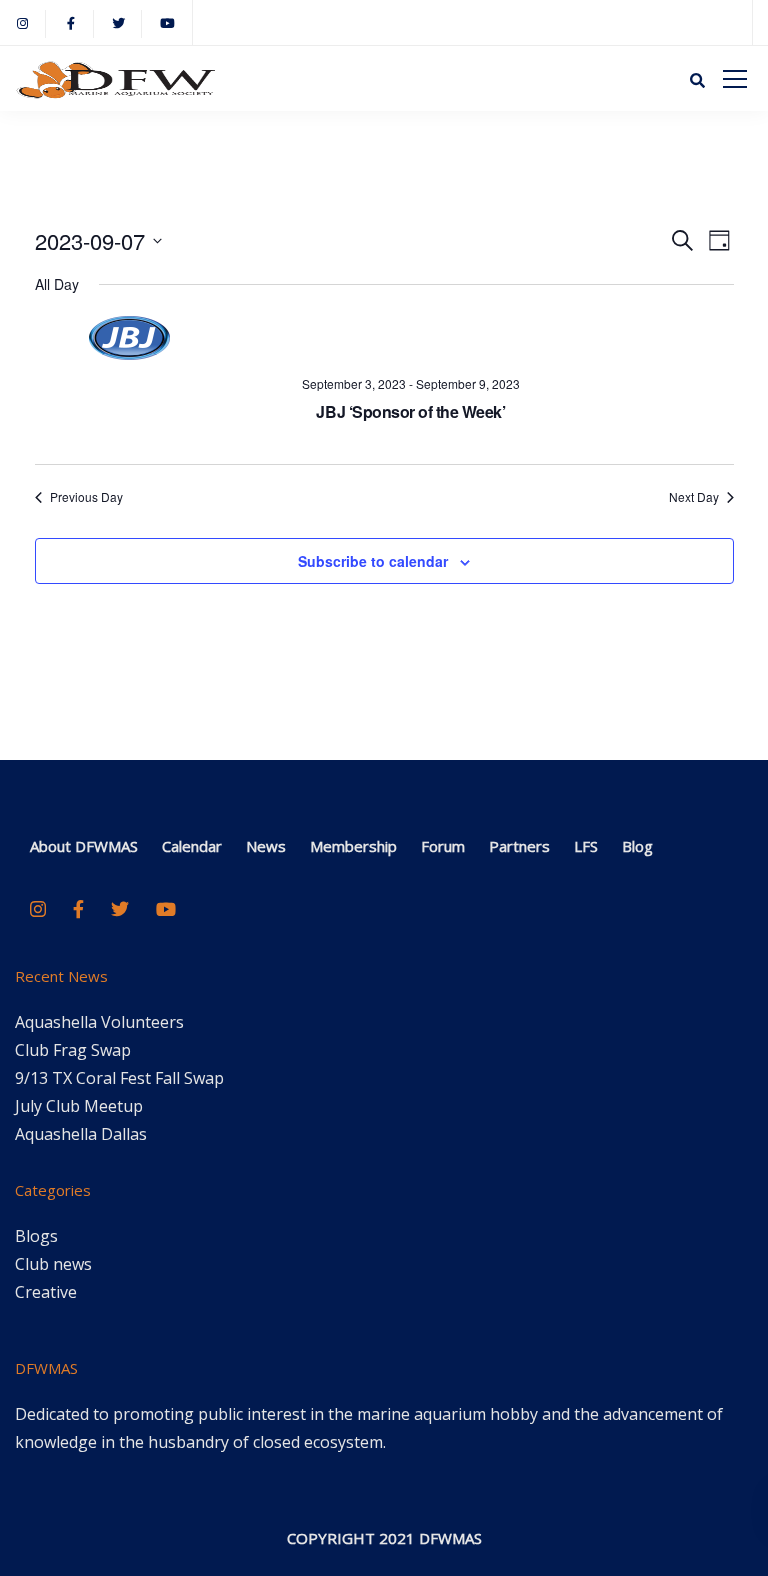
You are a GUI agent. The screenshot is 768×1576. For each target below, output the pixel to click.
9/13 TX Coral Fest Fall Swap (119, 1078)
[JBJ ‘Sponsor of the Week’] (411, 338)
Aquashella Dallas (81, 1134)
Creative (46, 1292)
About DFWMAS (84, 846)
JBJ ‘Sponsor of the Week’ (410, 411)
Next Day (694, 497)
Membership (353, 846)
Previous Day (86, 497)
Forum (443, 846)
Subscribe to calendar (373, 561)
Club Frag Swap (73, 1050)
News (266, 846)
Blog (637, 846)
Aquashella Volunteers (99, 1022)
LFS (586, 846)
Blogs (36, 1236)
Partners (519, 846)
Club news (53, 1264)
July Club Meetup (79, 1106)
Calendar (192, 846)
